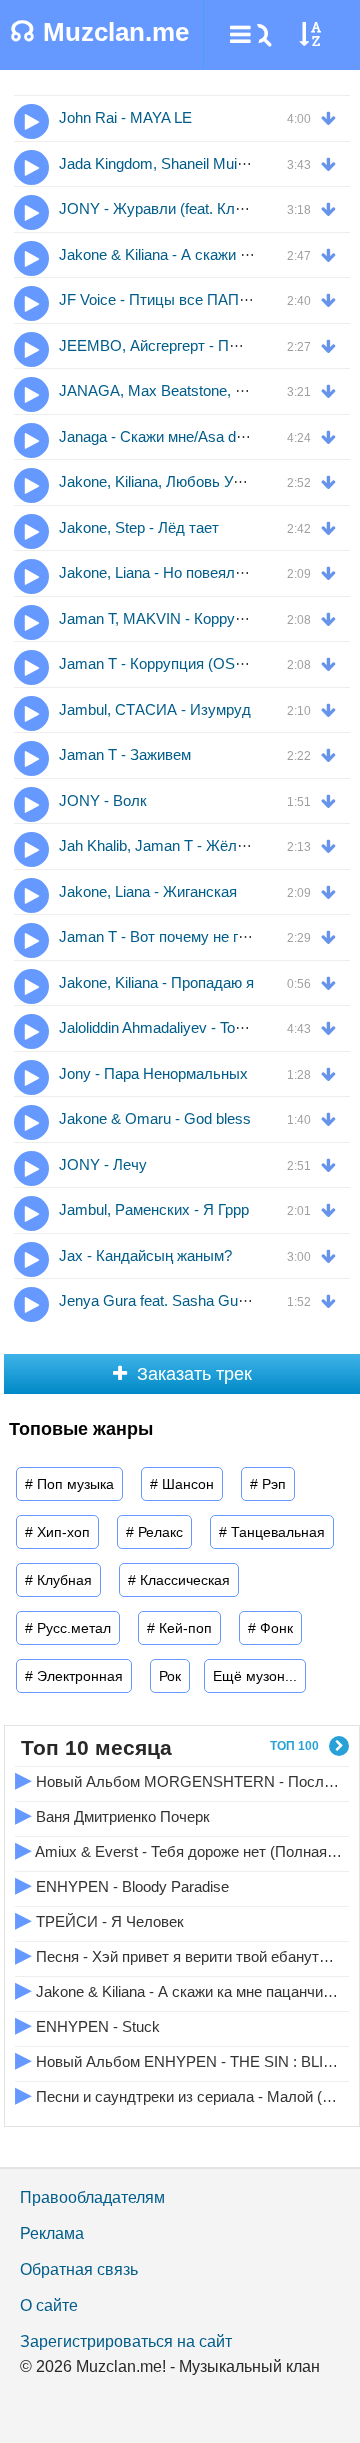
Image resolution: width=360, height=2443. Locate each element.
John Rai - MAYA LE (125, 117)
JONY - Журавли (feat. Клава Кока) (179, 208)
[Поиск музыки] (260, 35)
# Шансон (182, 1484)
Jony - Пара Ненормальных (153, 1073)
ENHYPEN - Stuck (87, 2024)
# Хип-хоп (57, 1532)
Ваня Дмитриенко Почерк (112, 1814)
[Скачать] (333, 117)
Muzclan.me (99, 31)
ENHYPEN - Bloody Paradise (122, 1884)
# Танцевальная (272, 1532)
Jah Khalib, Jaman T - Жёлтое (159, 845)
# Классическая (179, 1580)
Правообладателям (92, 2197)
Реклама (52, 2233)
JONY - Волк (103, 800)
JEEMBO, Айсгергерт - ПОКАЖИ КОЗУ (194, 345)
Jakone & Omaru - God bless (155, 1118)
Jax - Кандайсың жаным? (145, 1255)
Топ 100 (294, 1746)
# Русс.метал (68, 1628)
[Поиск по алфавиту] (310, 35)
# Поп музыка (69, 1484)
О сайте (49, 2305)
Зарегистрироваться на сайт (126, 2341)
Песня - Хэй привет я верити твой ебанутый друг (178, 1954)
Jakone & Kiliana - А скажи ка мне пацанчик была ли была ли (178, 1989)
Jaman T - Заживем (125, 754)
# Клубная (58, 1580)
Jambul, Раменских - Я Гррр (154, 1209)
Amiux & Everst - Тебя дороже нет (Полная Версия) (178, 1849)
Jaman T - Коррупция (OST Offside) (179, 663)
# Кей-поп (179, 1628)
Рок (170, 1676)
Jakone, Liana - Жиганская (148, 891)
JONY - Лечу (103, 1164)
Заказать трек (194, 1374)
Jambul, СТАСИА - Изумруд (155, 709)
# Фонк (270, 1628)
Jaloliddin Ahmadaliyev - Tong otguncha (187, 1027)
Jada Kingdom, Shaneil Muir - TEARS (182, 163)
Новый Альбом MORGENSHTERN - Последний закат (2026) (178, 1779)
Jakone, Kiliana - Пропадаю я (156, 982)
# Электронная (74, 1676)
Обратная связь (79, 2269)
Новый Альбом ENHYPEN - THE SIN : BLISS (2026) (178, 2059)
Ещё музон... (255, 1676)
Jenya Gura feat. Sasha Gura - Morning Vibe (204, 1300)
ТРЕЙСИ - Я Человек (99, 1919)
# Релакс (154, 1532)
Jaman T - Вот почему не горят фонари (192, 936)
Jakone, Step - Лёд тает (139, 527)
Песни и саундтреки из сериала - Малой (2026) (178, 2094)
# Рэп (268, 1484)
